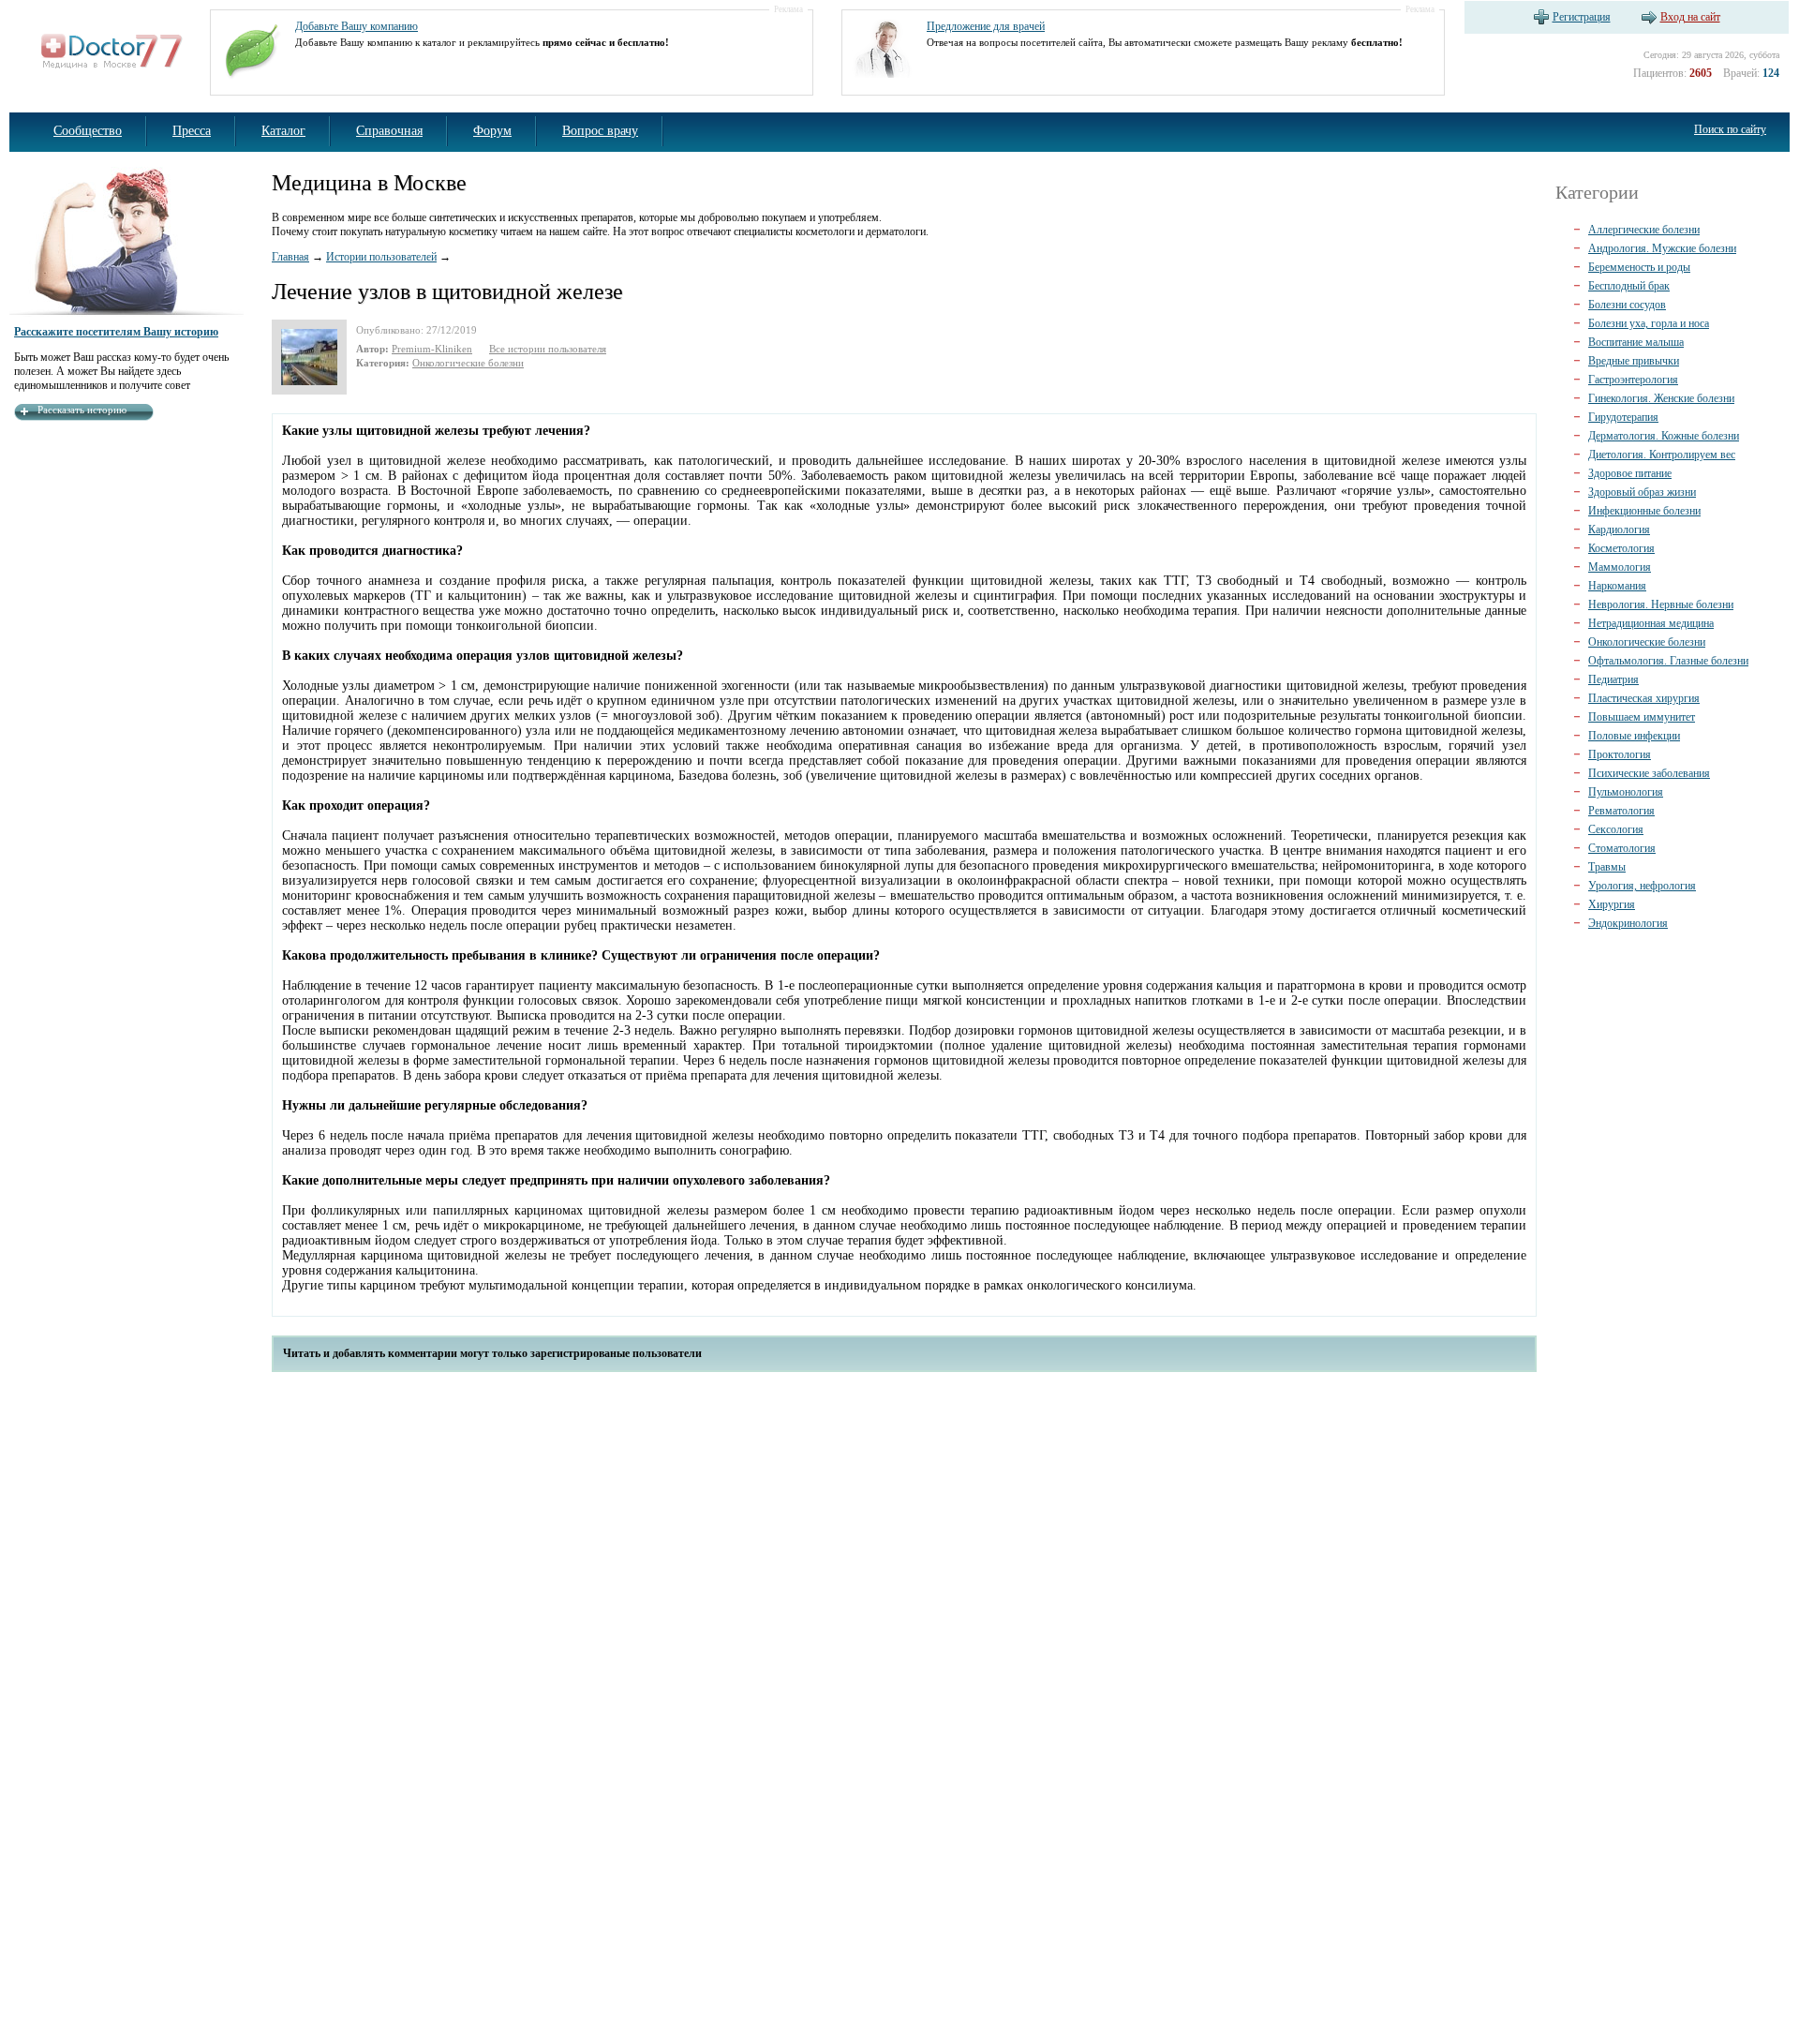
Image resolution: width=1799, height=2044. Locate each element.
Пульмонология (1626, 792)
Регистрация (1582, 17)
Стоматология (1622, 848)
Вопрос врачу (600, 131)
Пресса (192, 131)
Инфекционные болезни (1644, 511)
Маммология (1620, 567)
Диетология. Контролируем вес (1662, 455)
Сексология (1616, 829)
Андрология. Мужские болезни (1662, 248)
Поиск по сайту (1730, 129)
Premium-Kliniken (432, 349)
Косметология (1621, 548)
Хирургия (1612, 904)
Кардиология (1619, 530)
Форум (492, 131)
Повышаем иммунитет (1642, 717)
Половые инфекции (1634, 736)
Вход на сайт (1690, 17)
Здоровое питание (1630, 473)
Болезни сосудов (1627, 305)
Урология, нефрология (1642, 886)
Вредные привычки (1634, 361)
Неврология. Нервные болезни (1661, 604)
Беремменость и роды (1639, 267)
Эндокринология (1628, 923)
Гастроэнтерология (1633, 380)
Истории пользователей (381, 257)
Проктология (1620, 754)
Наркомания (1617, 586)
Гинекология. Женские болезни (1661, 398)
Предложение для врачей (986, 26)
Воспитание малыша (1636, 342)
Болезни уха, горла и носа (1649, 323)
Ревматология (1621, 811)
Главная (290, 257)
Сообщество (88, 131)
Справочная (389, 131)
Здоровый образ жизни (1642, 492)
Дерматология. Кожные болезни (1664, 436)
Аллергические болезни (1644, 230)
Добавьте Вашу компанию (357, 26)
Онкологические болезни (468, 363)
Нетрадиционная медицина (1651, 623)
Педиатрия (1613, 679)
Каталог (283, 131)
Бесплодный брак (1629, 286)
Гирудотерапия (1623, 417)
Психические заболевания (1649, 773)
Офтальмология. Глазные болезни (1668, 661)
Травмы (1607, 867)
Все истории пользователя (548, 349)
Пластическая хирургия (1644, 698)
